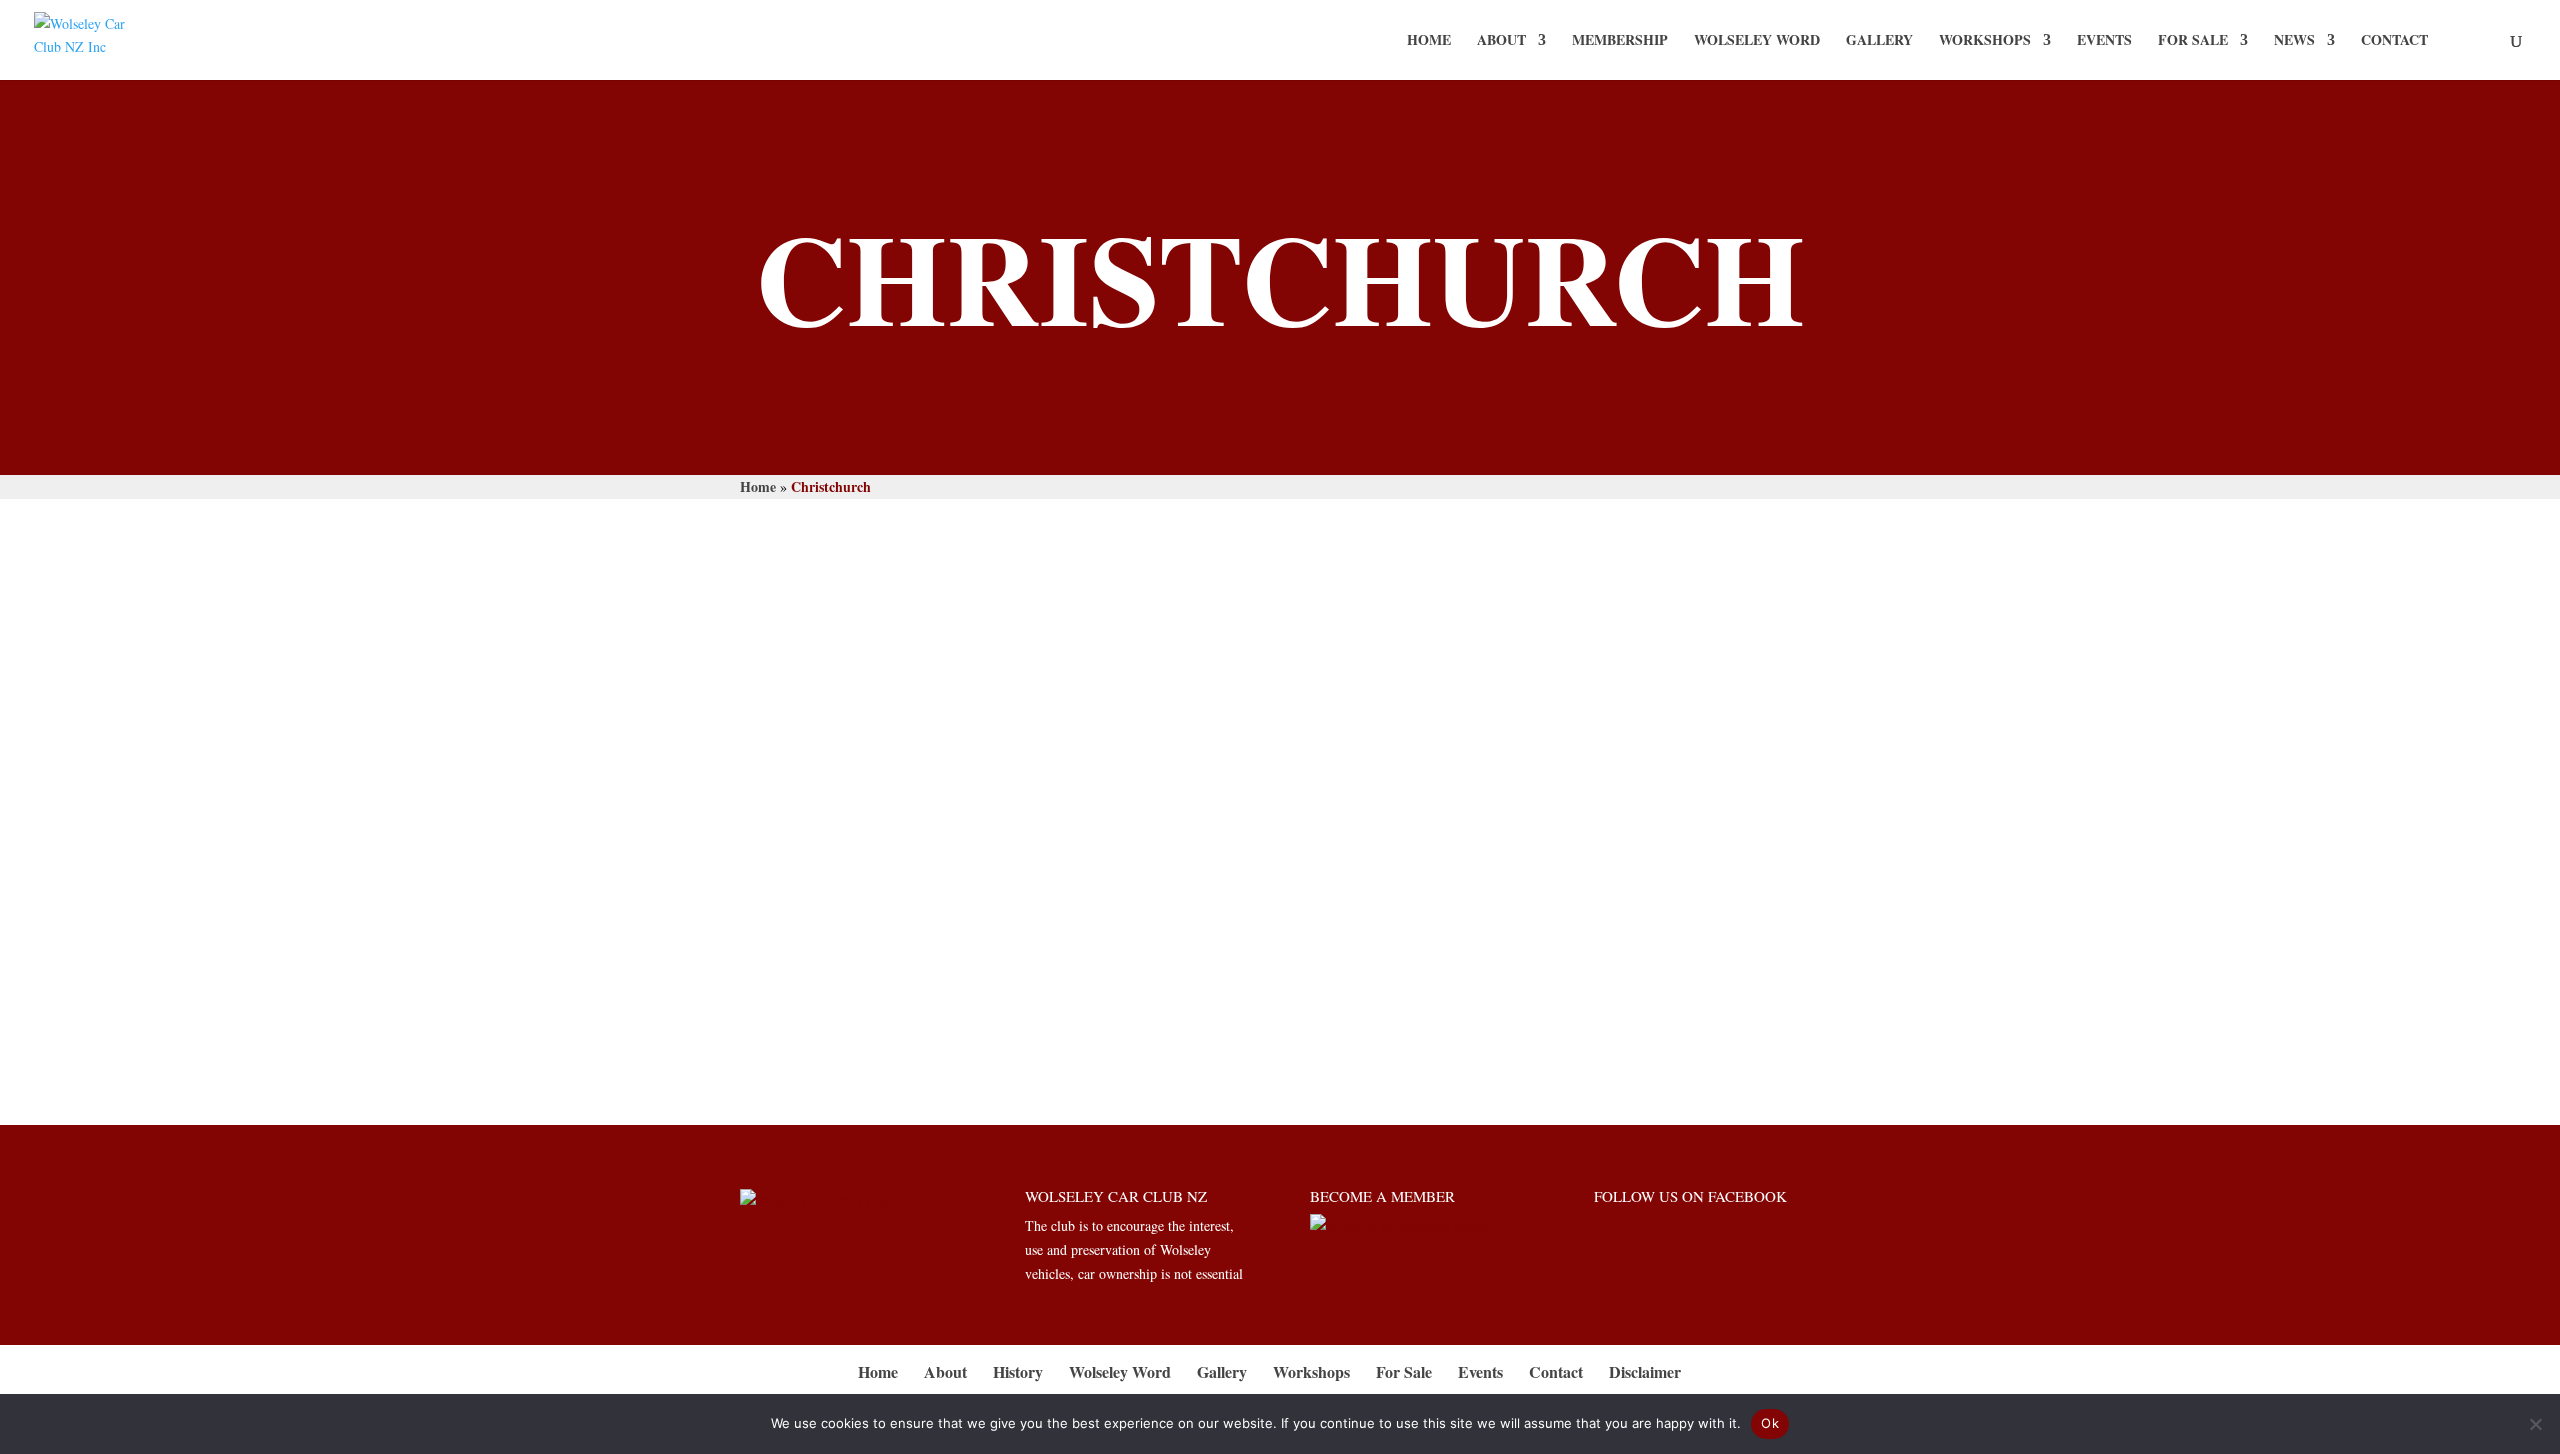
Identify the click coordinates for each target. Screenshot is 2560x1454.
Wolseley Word (1757, 41)
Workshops (1985, 41)
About (1501, 41)
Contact (2394, 41)
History (1018, 1371)
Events (2104, 41)
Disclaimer (1645, 1371)
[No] (2535, 1424)
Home (1429, 41)
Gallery (1879, 41)
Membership (1620, 41)
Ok (1770, 1423)
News (2294, 41)
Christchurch (795, 952)
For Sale (2193, 41)
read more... (793, 982)
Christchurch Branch (907, 912)
